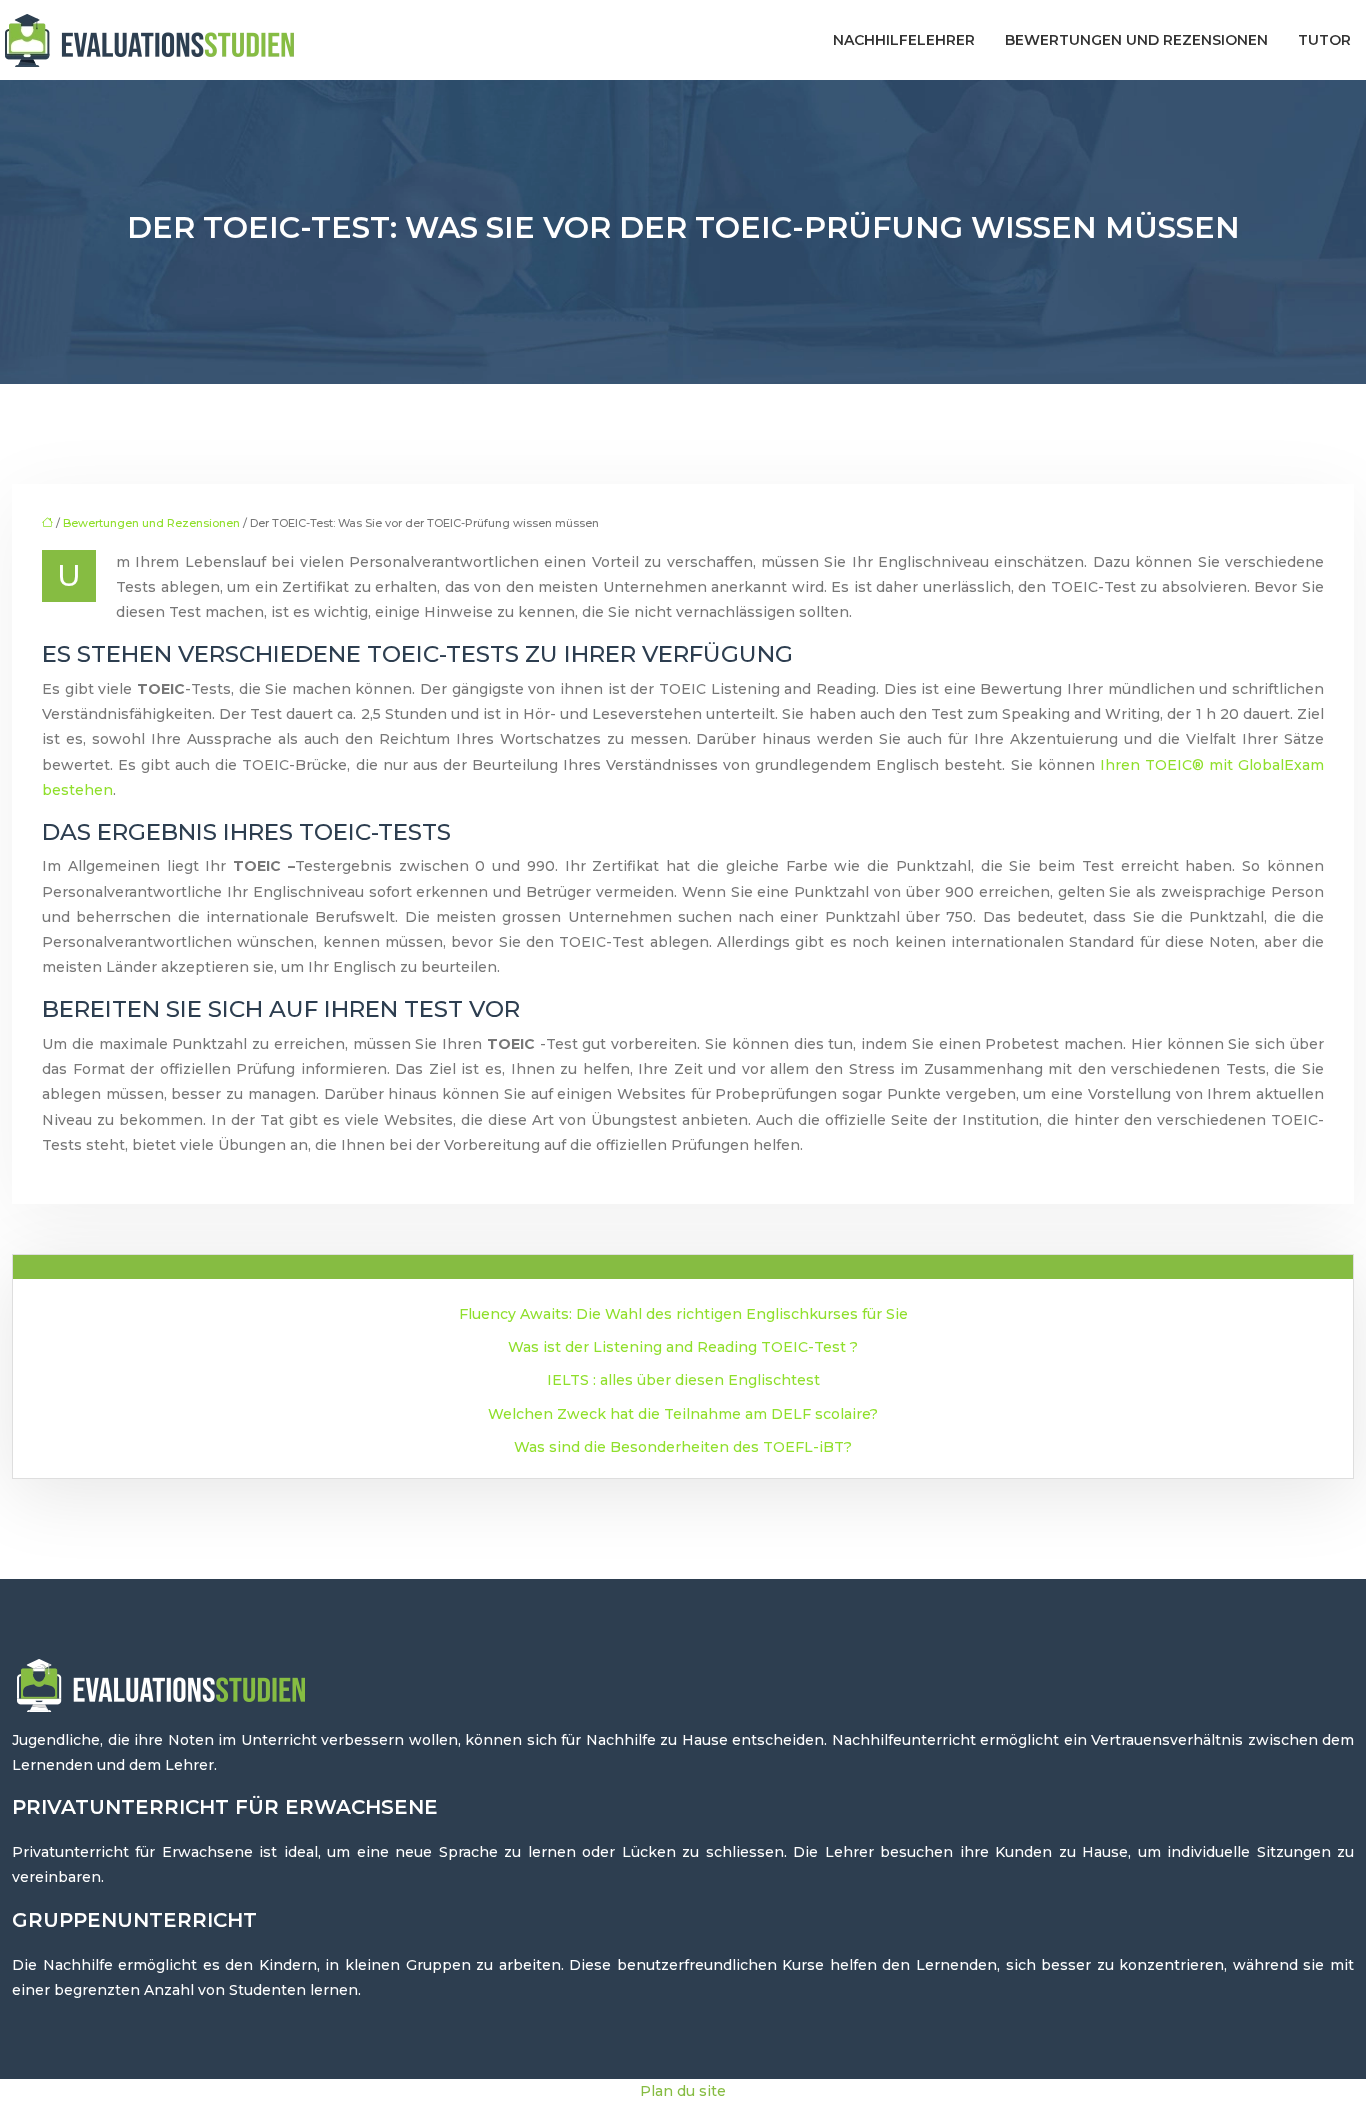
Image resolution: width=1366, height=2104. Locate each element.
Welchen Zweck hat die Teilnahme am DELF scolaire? (683, 1414)
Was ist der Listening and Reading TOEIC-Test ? (683, 1347)
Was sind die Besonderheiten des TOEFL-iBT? (683, 1447)
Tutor (1324, 40)
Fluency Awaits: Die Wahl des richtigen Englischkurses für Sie (683, 1314)
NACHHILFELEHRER (904, 40)
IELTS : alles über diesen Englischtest (683, 1380)
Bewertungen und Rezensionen (1136, 40)
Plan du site (683, 2091)
